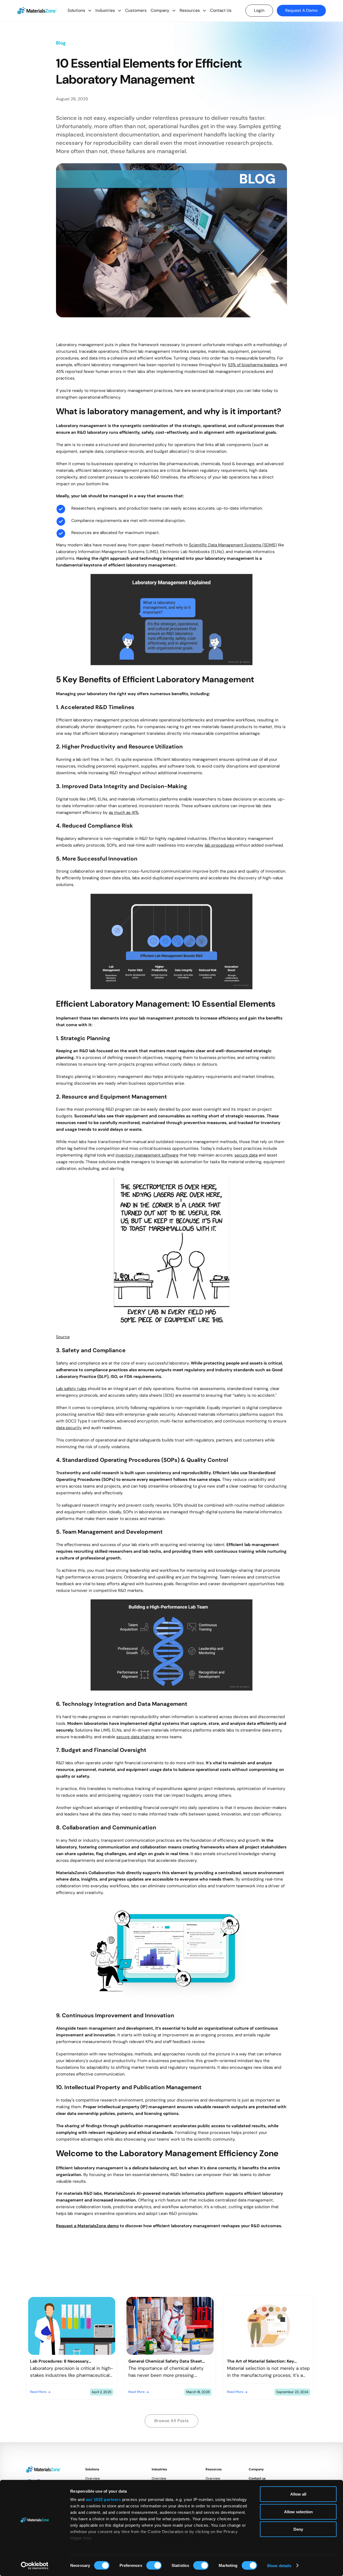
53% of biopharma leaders (253, 365)
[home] (37, 11)
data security (69, 1428)
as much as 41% (124, 812)
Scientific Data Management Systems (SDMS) (233, 545)
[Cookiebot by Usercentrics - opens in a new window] (35, 2566)
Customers (136, 10)
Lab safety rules (71, 1389)
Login (259, 10)
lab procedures (219, 845)
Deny (298, 2529)
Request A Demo (301, 10)
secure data (246, 1155)
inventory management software (147, 1155)
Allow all (298, 2494)
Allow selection (298, 2512)
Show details (279, 2565)
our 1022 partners (103, 2499)
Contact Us (221, 10)
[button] (79, 11)
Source (63, 1337)
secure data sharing (135, 1737)
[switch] (154, 2565)
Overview (93, 2478)
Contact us (257, 2478)
